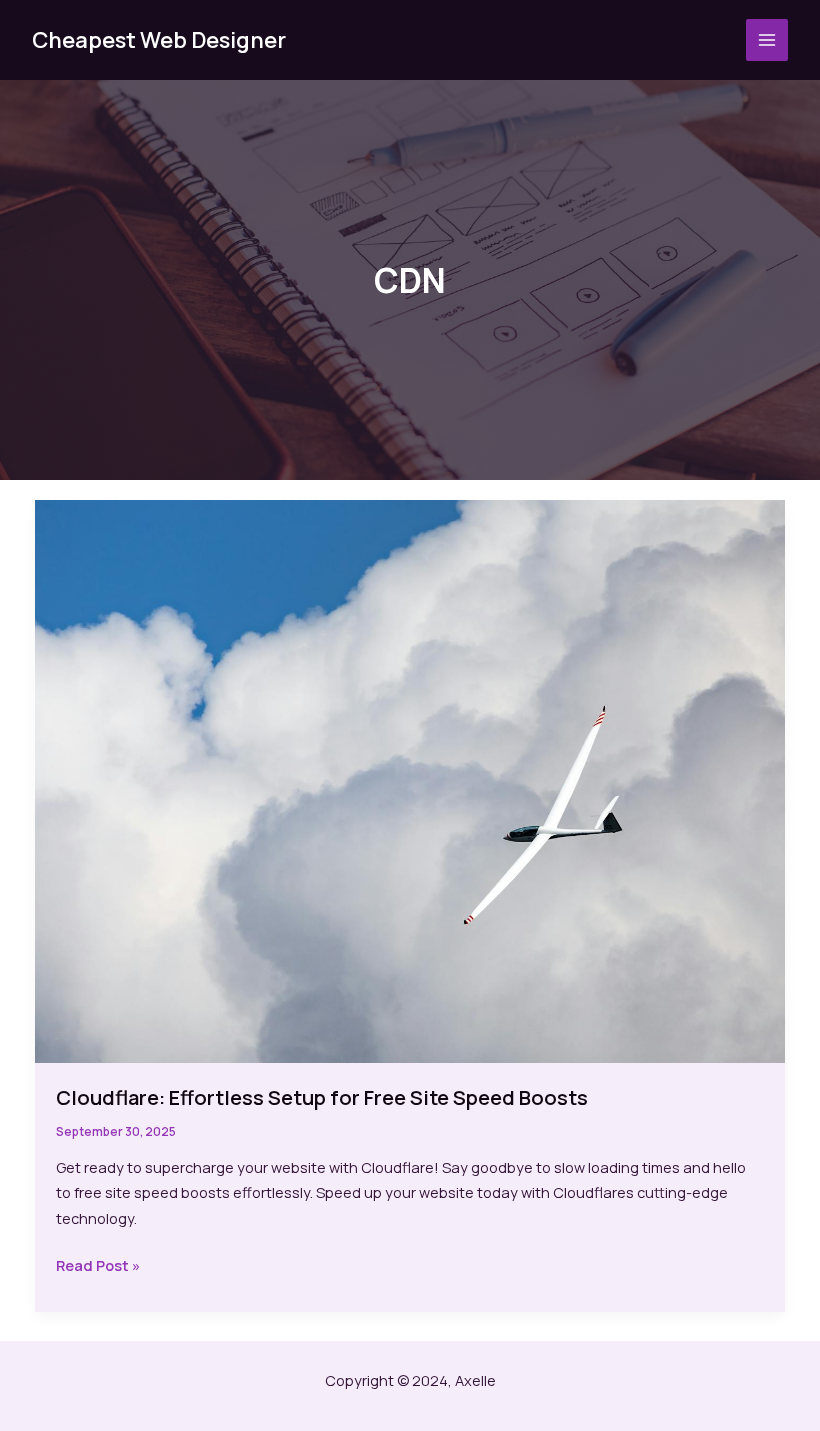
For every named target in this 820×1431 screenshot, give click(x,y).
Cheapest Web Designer (159, 40)
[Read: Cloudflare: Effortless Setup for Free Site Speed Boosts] (410, 780)
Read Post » (98, 1266)
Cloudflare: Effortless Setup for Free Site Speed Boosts (322, 1097)
